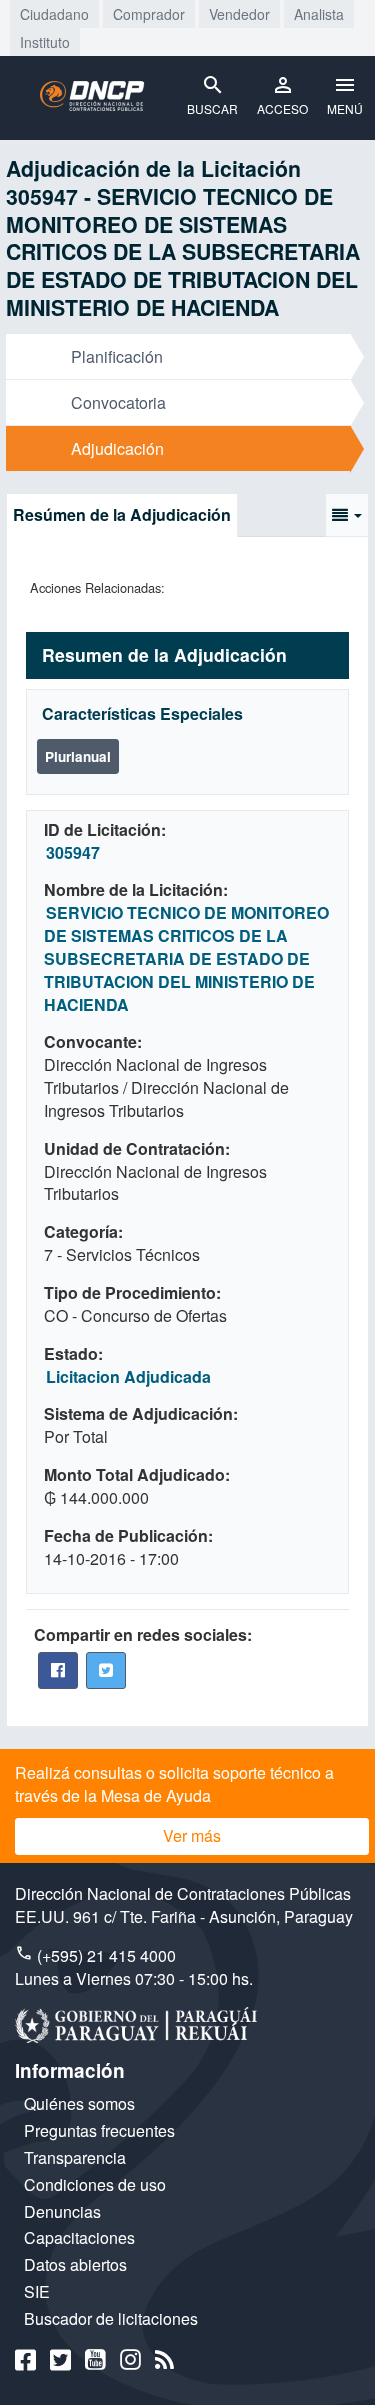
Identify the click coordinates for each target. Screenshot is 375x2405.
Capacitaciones (79, 2237)
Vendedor (239, 14)
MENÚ (345, 108)
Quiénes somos (79, 2103)
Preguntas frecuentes (99, 2130)
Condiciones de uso (95, 2184)
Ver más (192, 1835)
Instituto (45, 42)
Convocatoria (118, 402)
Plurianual (78, 756)
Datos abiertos (75, 2264)
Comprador (149, 14)
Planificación (117, 356)
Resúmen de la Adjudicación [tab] (122, 514)
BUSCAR (212, 108)
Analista (319, 14)
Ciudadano (54, 14)
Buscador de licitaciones (111, 2318)
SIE (37, 2291)
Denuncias (62, 2211)
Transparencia (75, 2157)
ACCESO (282, 108)
